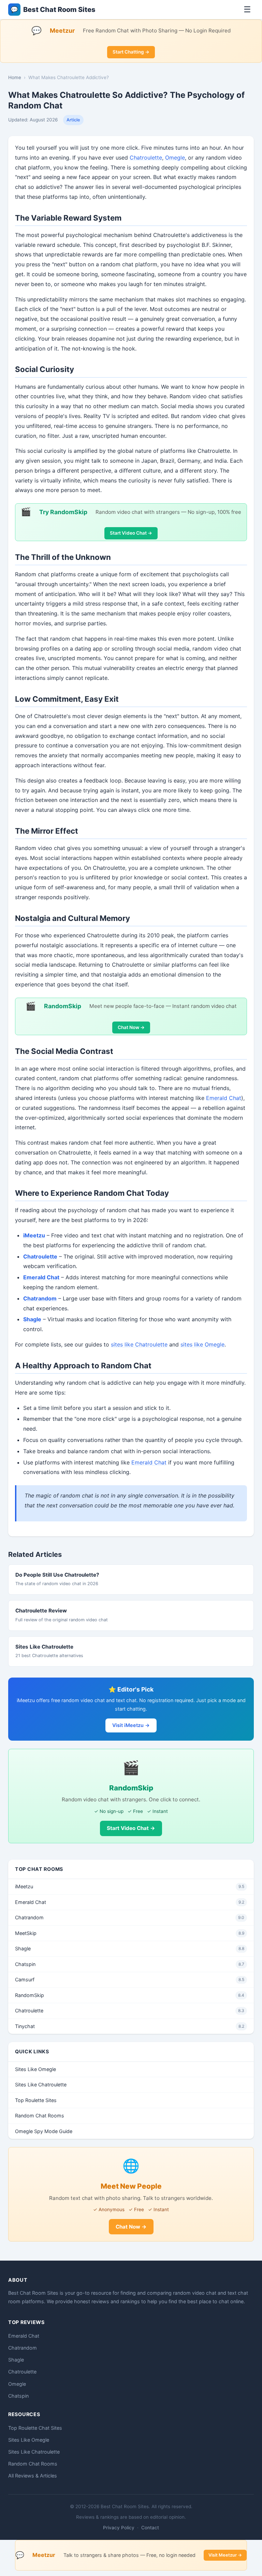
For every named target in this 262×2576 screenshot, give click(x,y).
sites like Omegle (202, 1344)
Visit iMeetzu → (131, 1725)
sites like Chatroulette (139, 1344)
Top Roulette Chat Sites (35, 2428)
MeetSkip (130, 1933)
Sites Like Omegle (35, 2069)
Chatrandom (130, 1917)
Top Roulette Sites (36, 2100)
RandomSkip (130, 1995)
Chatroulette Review (41, 1611)
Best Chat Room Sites (53, 10)
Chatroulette (146, 158)
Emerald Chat (224, 1098)
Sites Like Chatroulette (44, 1647)
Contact (150, 2528)
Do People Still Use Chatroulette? (57, 1575)
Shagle (130, 1948)
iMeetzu (34, 1235)
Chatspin (130, 1964)
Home (15, 77)
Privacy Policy (119, 2528)
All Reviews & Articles (33, 2476)
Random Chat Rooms (40, 2116)
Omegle (175, 158)
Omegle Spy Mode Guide (44, 2131)
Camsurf (130, 1979)
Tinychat (130, 2026)
